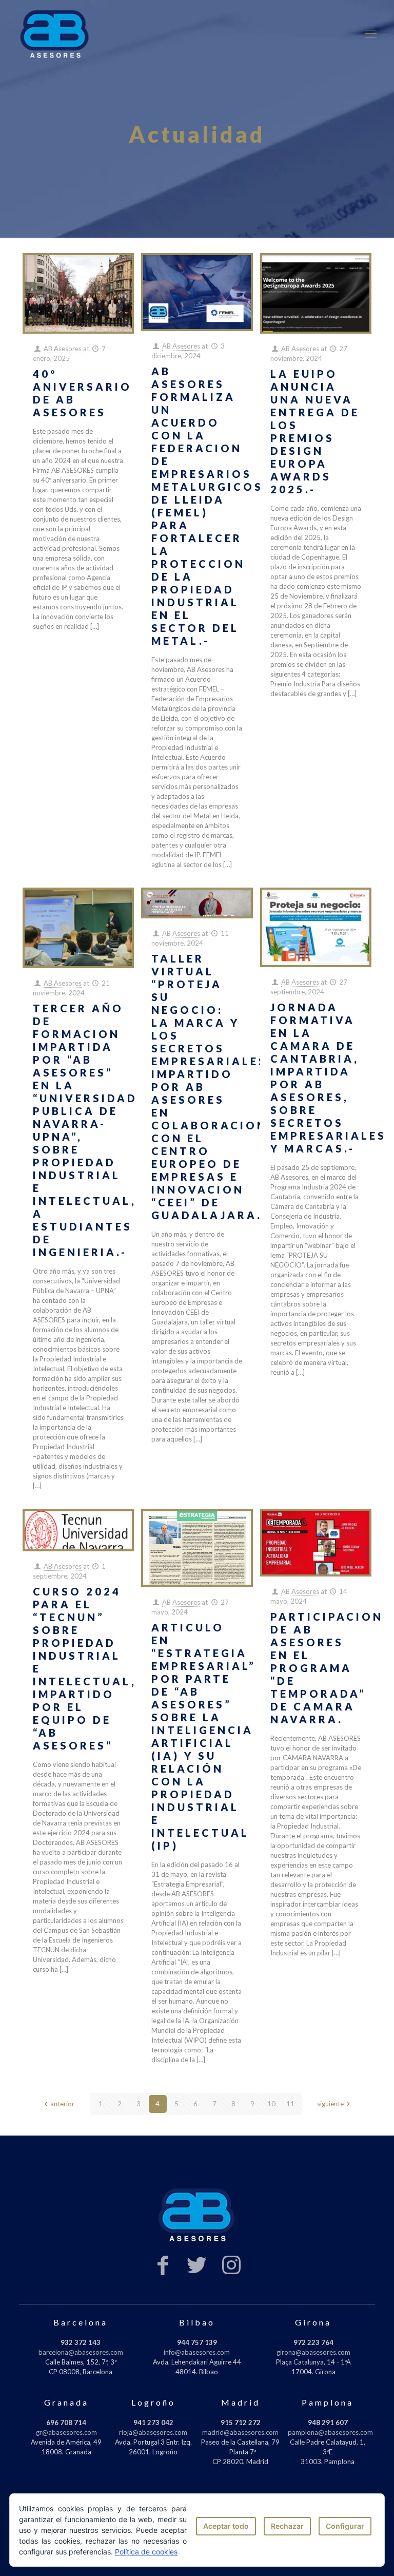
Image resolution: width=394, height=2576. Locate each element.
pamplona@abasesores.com (330, 2432)
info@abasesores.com (197, 2352)
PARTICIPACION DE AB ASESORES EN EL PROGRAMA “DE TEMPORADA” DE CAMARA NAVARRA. (327, 1668)
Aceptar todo (226, 2526)
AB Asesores (63, 349)
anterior (62, 2104)
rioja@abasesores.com (153, 2432)
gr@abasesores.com (66, 2432)
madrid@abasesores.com (240, 2432)
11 (290, 2104)
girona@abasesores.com (313, 2352)
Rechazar (287, 2526)
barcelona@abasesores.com (81, 2352)
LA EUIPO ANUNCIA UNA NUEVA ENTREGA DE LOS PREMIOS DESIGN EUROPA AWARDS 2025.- (315, 431)
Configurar (345, 2526)
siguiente (330, 2104)
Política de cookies (146, 2552)
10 (271, 2104)
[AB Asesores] (55, 33)
